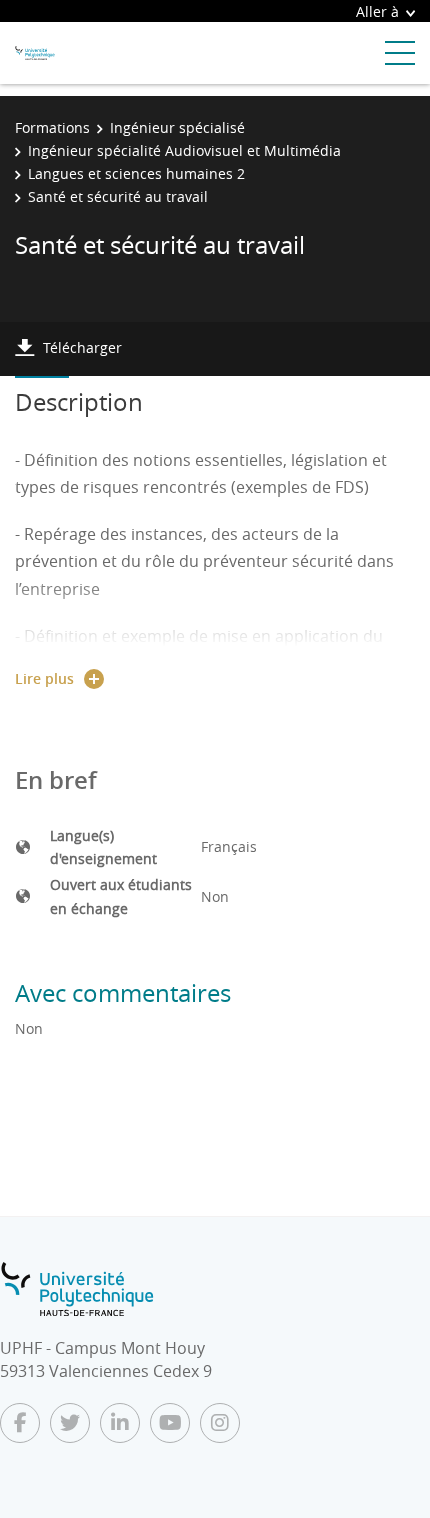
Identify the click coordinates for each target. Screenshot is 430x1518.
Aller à (377, 11)
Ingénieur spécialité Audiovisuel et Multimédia (184, 150)
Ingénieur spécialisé (177, 127)
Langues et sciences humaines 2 (136, 173)
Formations (52, 127)
